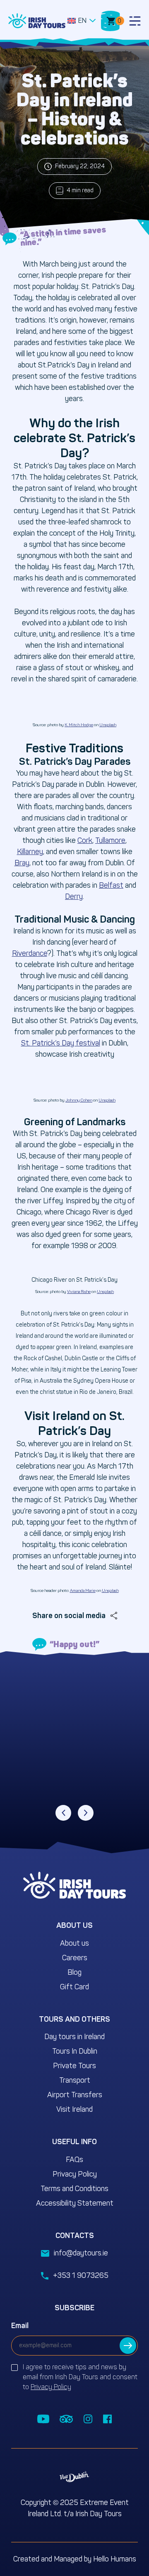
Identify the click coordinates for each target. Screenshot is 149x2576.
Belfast (111, 885)
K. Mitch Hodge (79, 725)
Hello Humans (115, 2559)
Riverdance (30, 953)
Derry (74, 896)
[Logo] (37, 21)
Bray (22, 863)
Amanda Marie (83, 1591)
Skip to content (35, 4)
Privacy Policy (51, 2387)
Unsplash (108, 725)
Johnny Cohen (79, 1100)
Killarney (30, 852)
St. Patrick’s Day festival (61, 1043)
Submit (128, 2346)
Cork (85, 840)
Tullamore (110, 840)
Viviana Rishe (79, 1292)
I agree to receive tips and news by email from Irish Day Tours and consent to (80, 2377)
